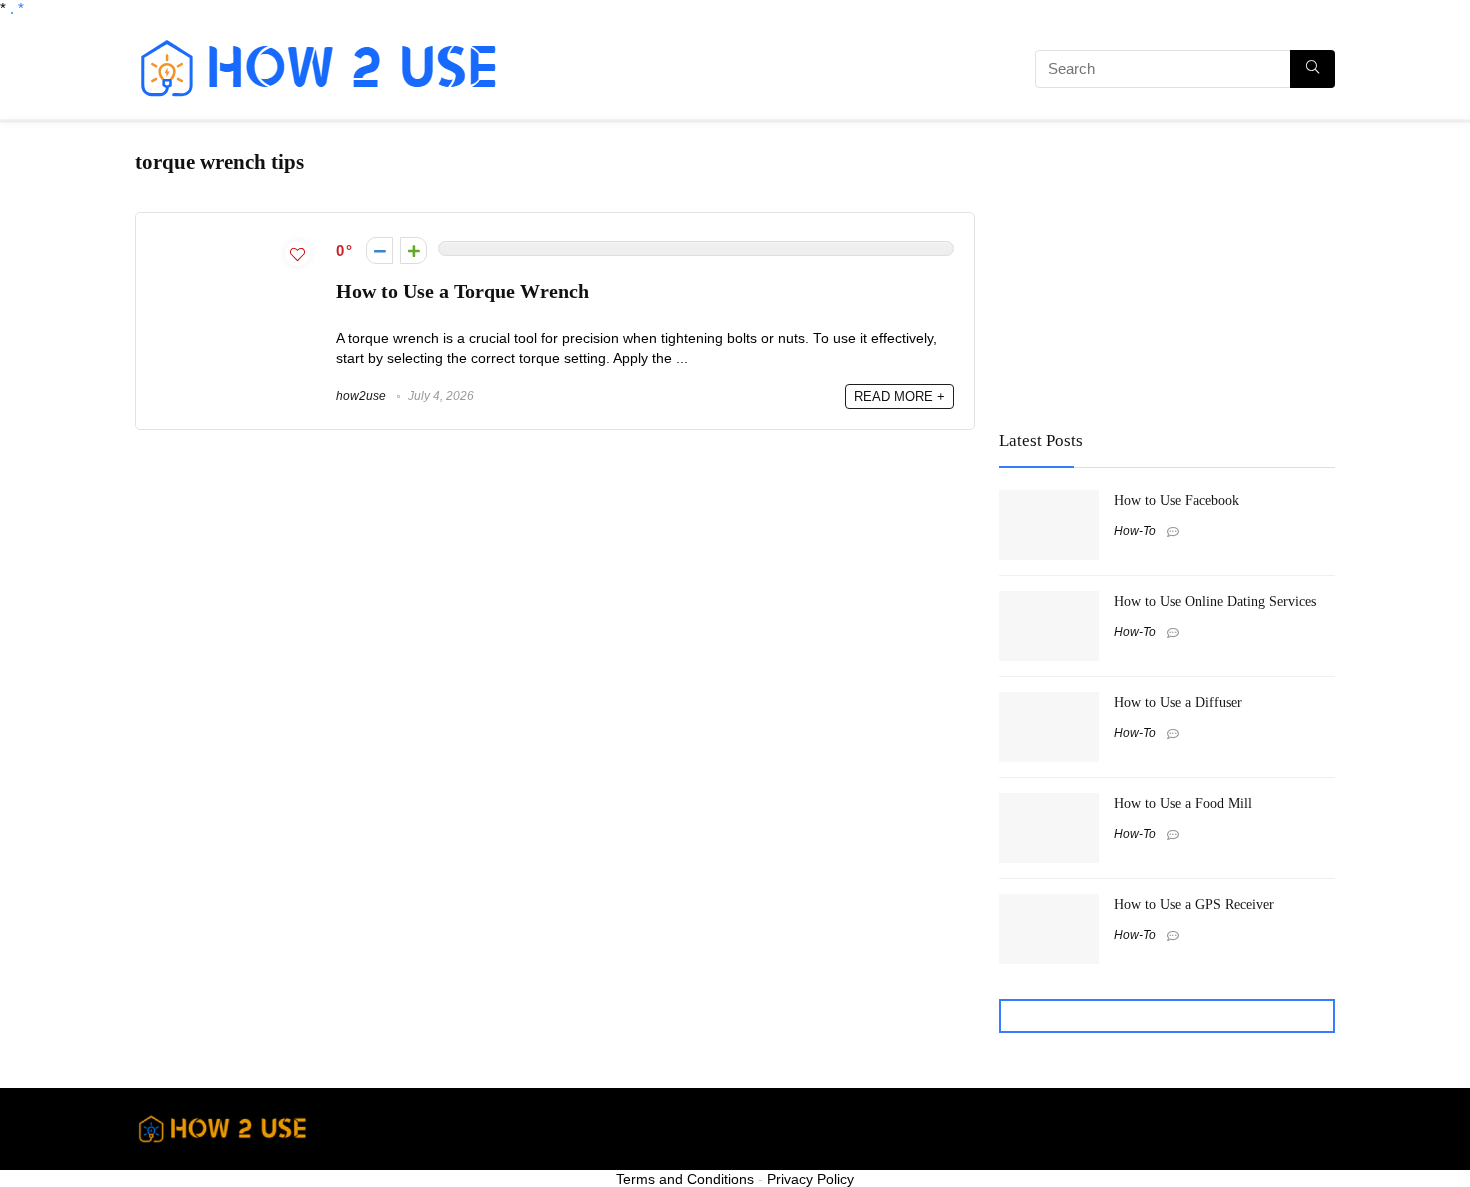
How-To (1135, 531)
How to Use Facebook (1176, 500)
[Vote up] (413, 250)
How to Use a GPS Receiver (1194, 904)
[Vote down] (379, 250)
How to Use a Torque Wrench (462, 291)
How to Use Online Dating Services (1215, 601)
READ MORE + (899, 396)
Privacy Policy (810, 1179)
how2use (361, 396)
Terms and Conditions (685, 1179)
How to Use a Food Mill (1183, 803)
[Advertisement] (750, 72)
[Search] (1312, 69)
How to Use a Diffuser (1178, 702)
